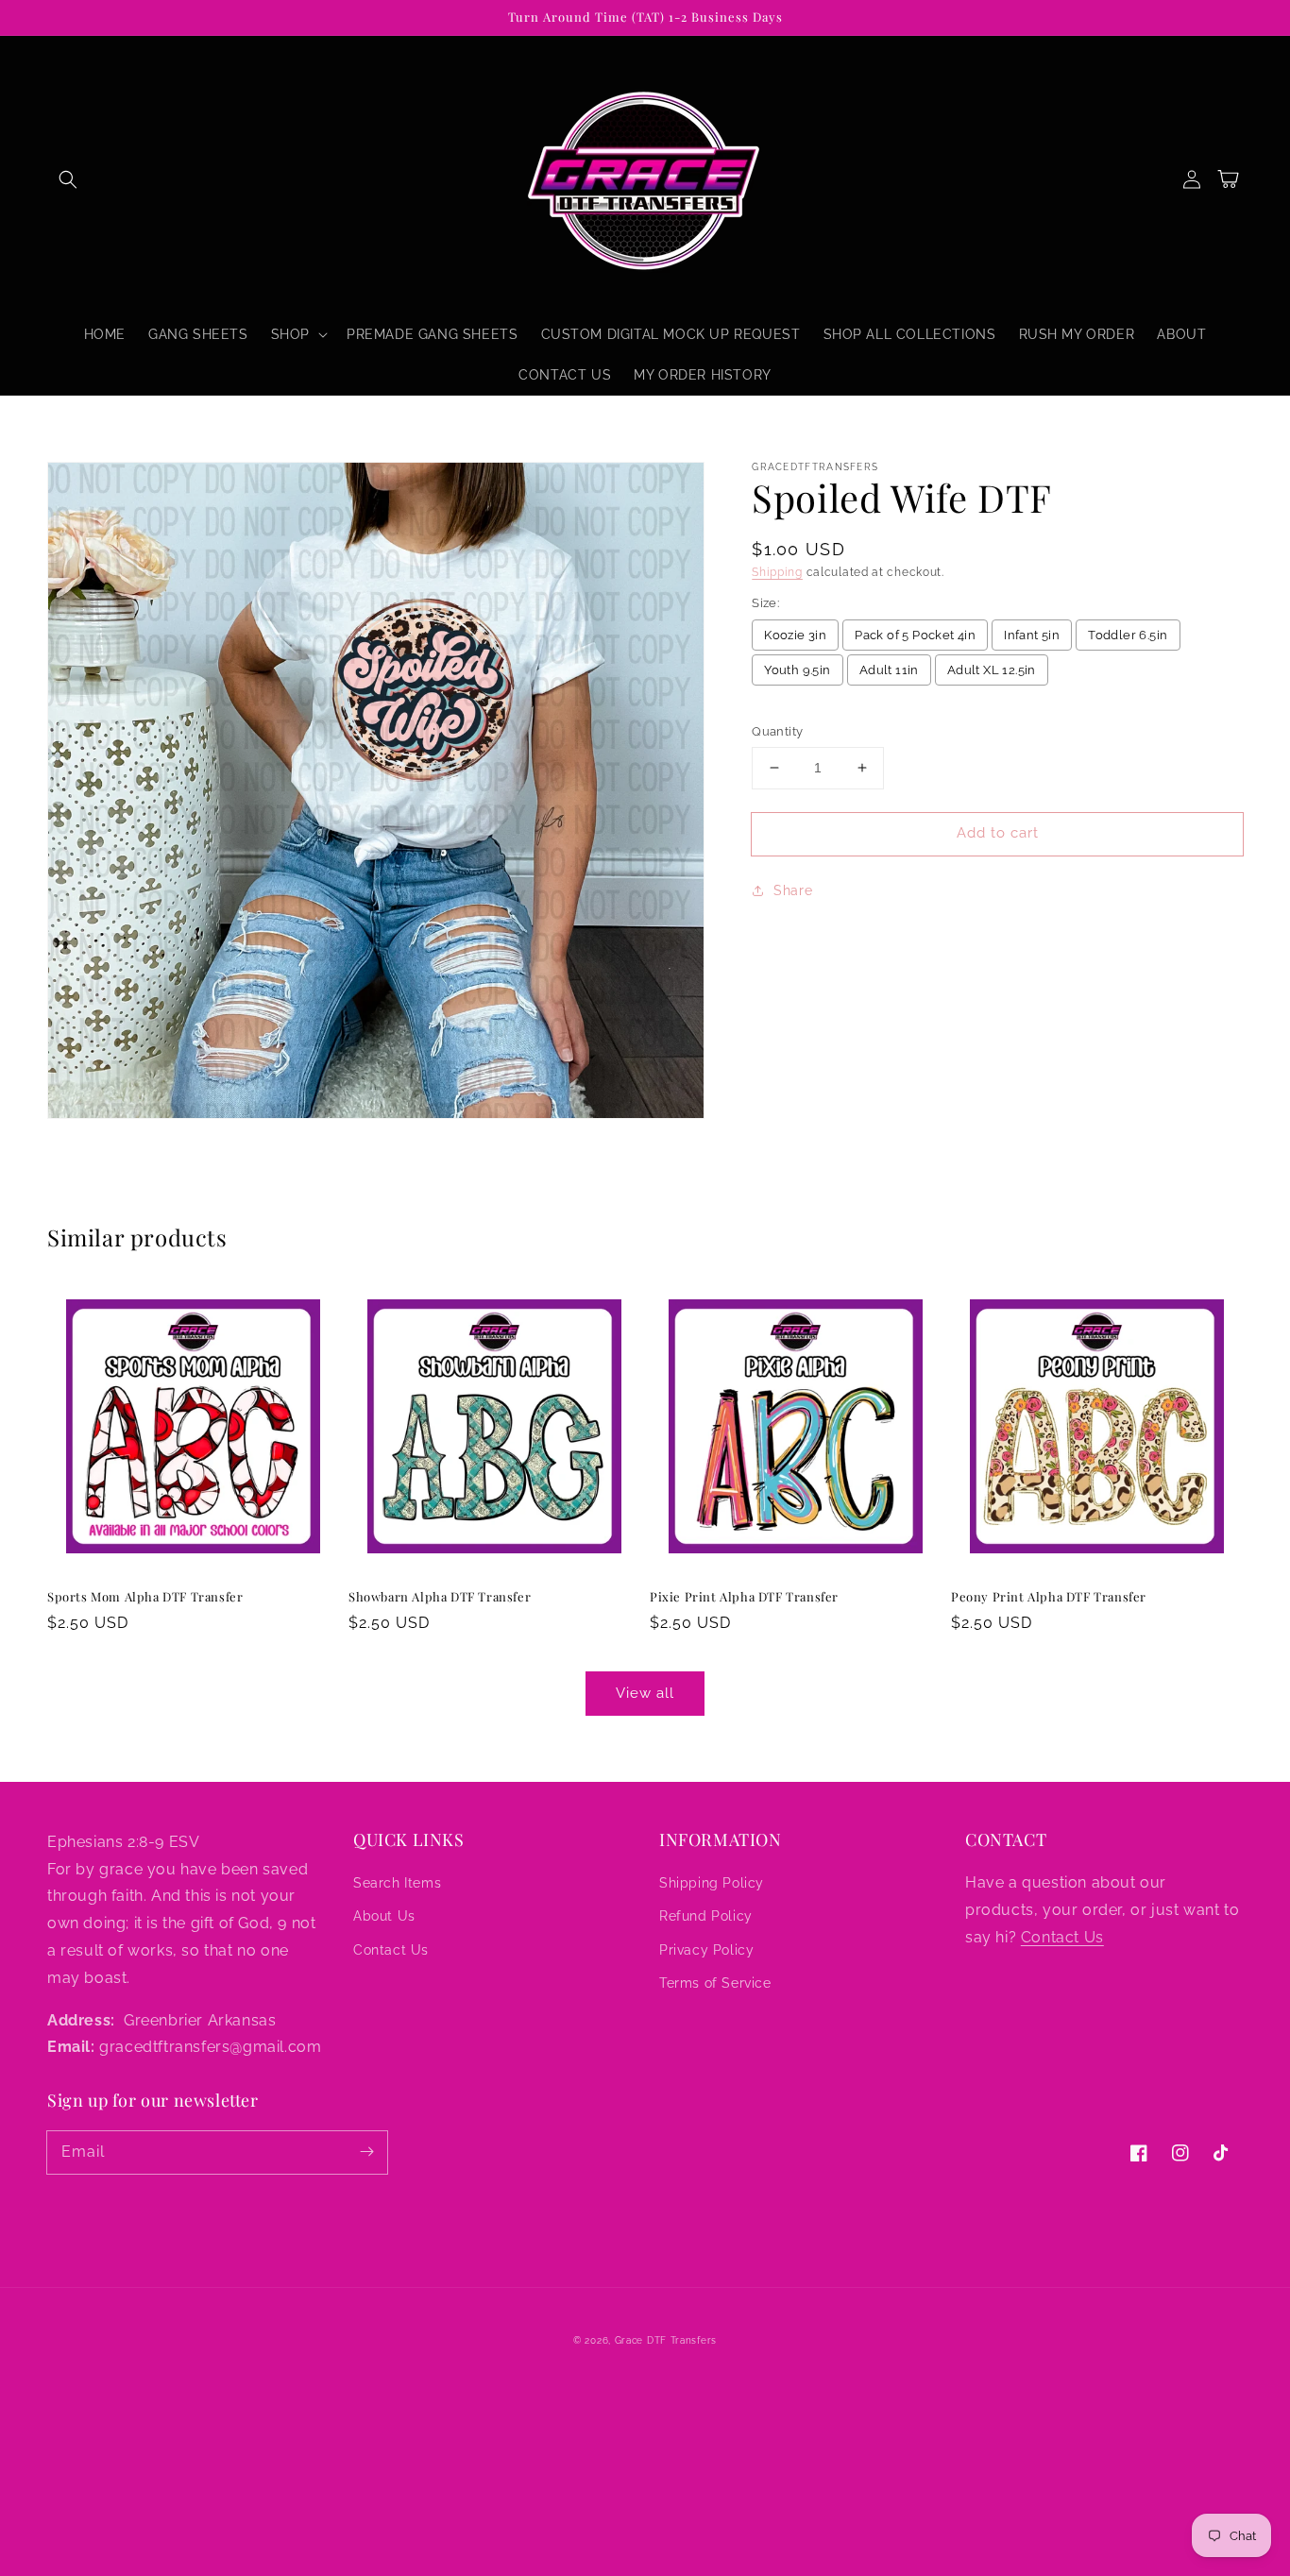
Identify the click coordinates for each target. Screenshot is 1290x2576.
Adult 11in (889, 670)
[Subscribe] (366, 2152)
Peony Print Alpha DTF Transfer (1049, 1596)
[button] (68, 179)
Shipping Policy (712, 1883)
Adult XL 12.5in (992, 670)
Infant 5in (1032, 635)
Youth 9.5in (797, 670)
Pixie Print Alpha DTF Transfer (744, 1596)
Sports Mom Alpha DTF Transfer (145, 1596)
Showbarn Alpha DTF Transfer (440, 1596)
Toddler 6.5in (1128, 635)
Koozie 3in (795, 635)
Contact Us (391, 1950)
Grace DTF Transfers (666, 2340)
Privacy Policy (706, 1950)
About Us (384, 1916)
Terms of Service (715, 1983)
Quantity (777, 731)
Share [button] (793, 890)
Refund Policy (706, 1916)
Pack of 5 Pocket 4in (915, 635)
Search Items (397, 1883)
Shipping (777, 572)
